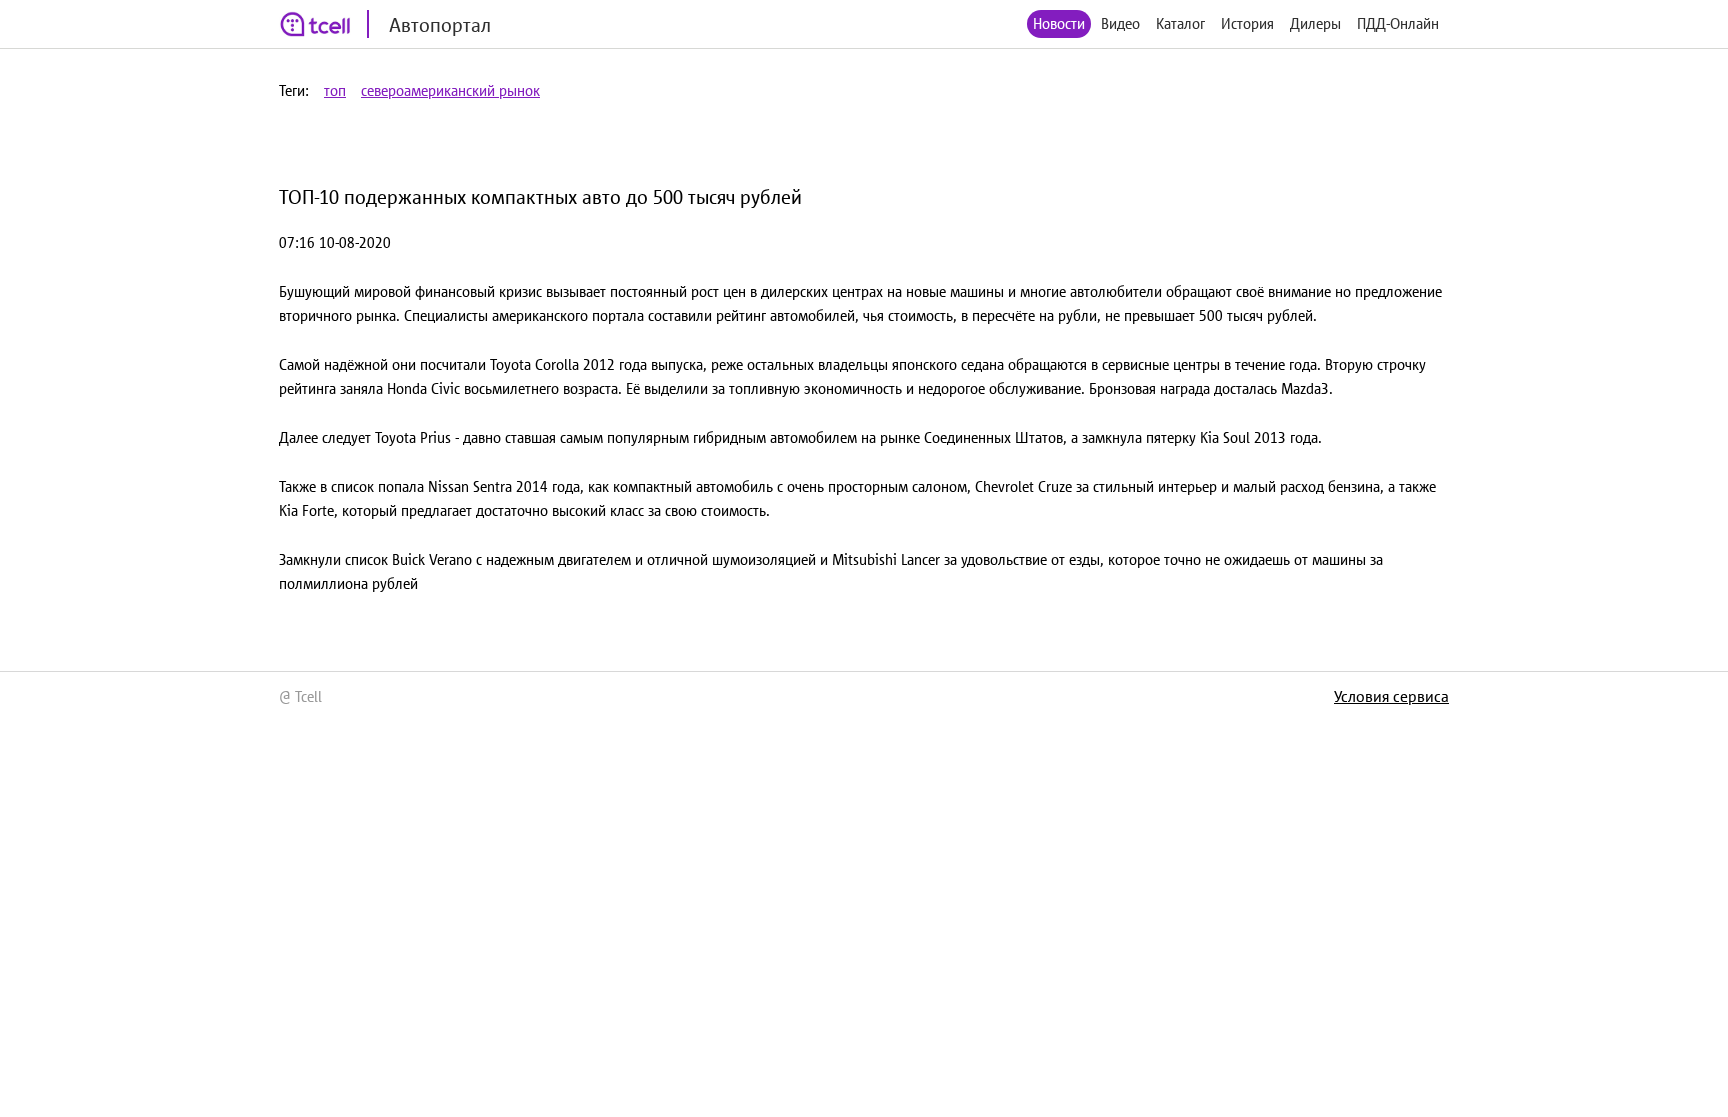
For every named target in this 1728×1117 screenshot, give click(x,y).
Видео (1120, 23)
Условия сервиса (1391, 696)
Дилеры (1315, 23)
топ (335, 90)
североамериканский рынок (450, 90)
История (1247, 23)
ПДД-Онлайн (1398, 23)
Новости (1059, 23)
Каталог (1180, 23)
